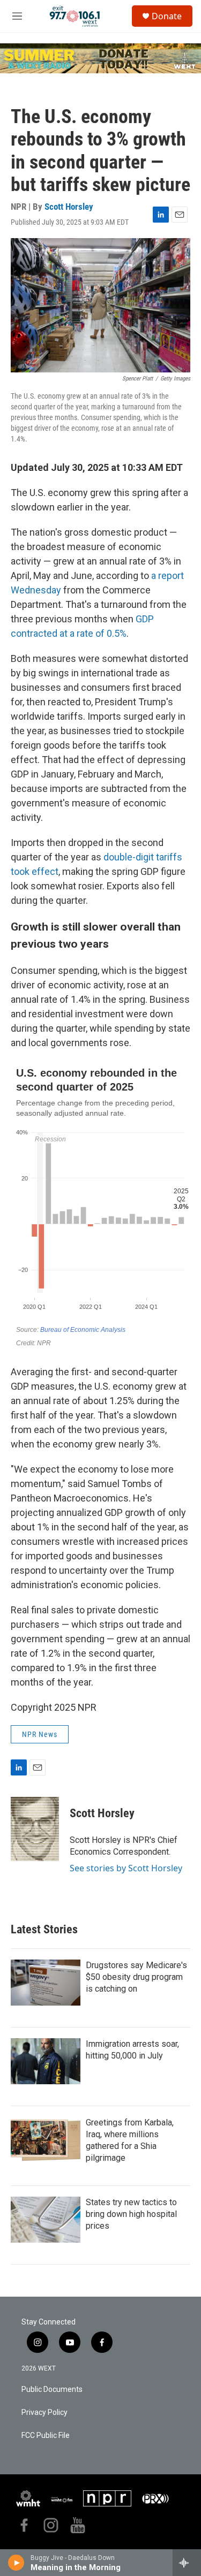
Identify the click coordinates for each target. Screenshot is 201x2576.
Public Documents (52, 2390)
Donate (167, 16)
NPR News (40, 1734)
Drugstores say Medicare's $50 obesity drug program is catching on (136, 1977)
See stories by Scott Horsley (126, 1868)
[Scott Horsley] (35, 1829)
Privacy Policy (44, 2413)
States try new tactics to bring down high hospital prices (131, 2214)
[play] (16, 2563)
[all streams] (187, 2563)
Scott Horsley (69, 207)
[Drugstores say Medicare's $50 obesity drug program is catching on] (46, 1983)
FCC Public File (46, 2436)
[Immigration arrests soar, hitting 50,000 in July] (46, 2061)
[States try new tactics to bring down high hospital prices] (46, 2220)
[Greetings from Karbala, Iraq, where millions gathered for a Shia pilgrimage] (46, 2140)
